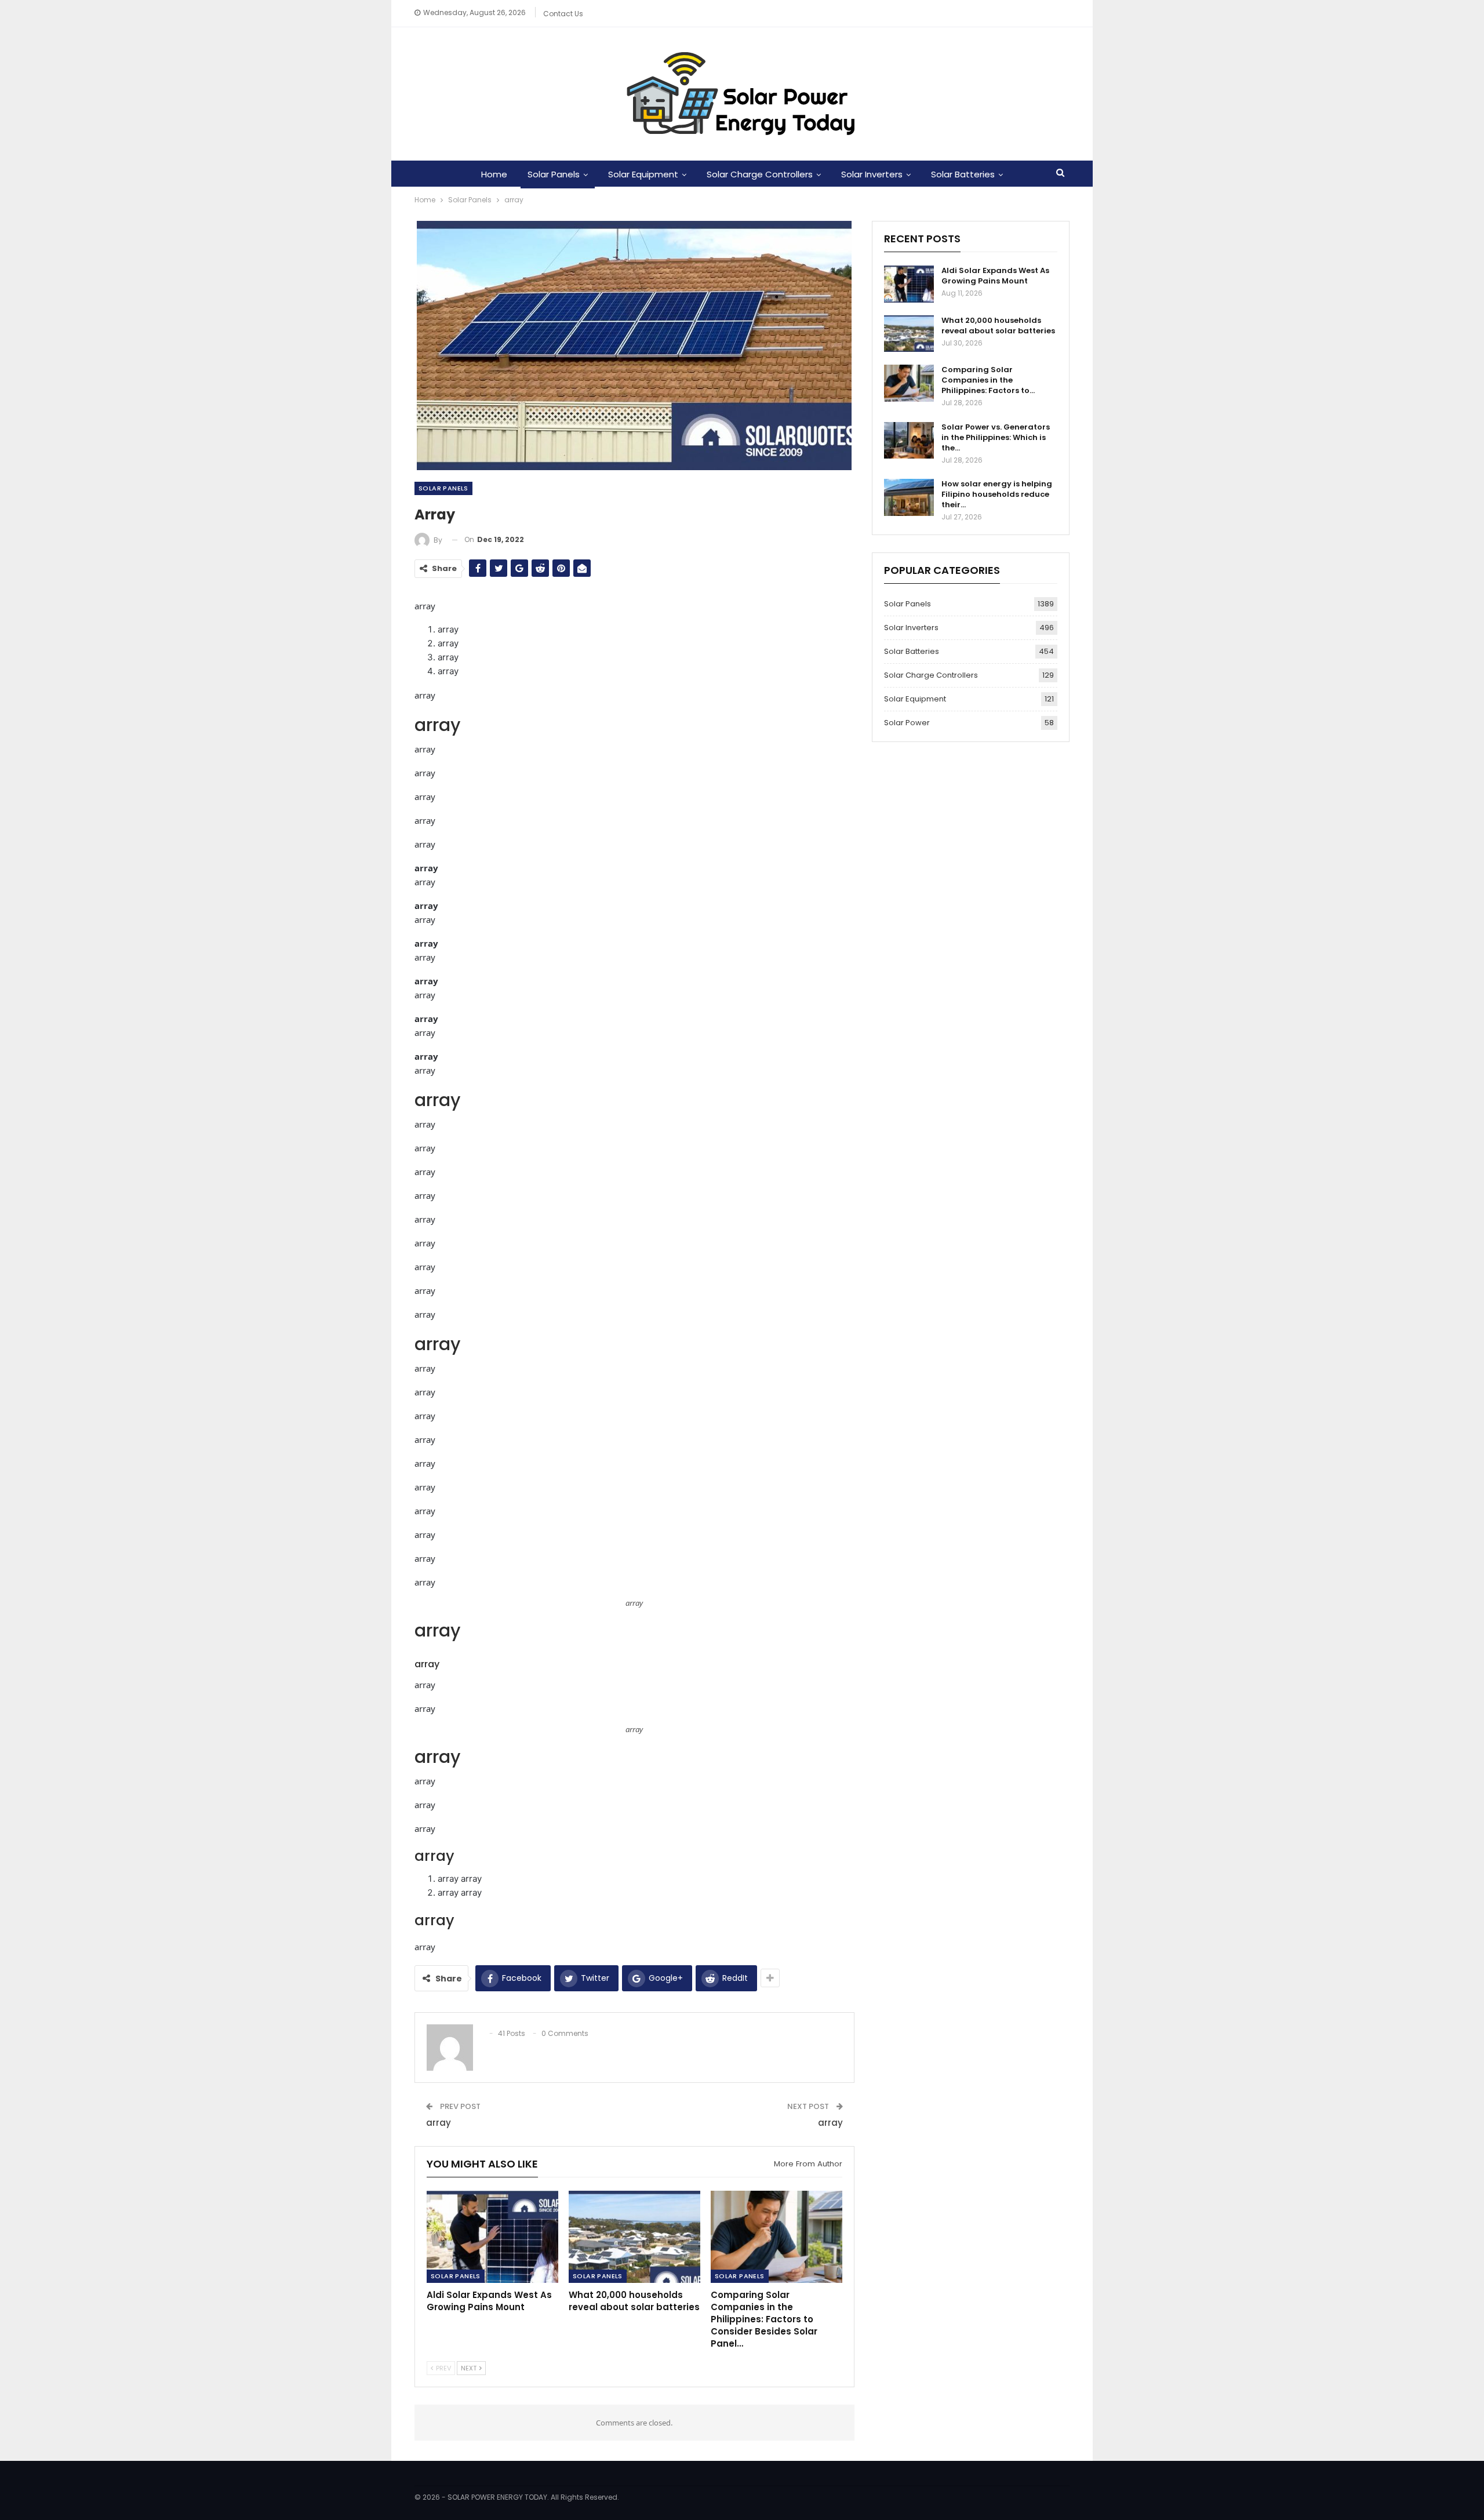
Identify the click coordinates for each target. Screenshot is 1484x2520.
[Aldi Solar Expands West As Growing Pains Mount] (492, 2237)
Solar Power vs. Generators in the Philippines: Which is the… (996, 437)
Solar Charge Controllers (760, 174)
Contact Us (563, 14)
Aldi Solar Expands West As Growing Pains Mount (995, 276)
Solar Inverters (872, 174)
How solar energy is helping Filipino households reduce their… (997, 494)
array (439, 2123)
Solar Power (907, 723)
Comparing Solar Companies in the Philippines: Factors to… (988, 380)
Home (494, 174)
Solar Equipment (643, 174)
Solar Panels (554, 174)
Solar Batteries (963, 174)
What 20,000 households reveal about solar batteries (998, 326)
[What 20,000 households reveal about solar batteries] (634, 2237)
